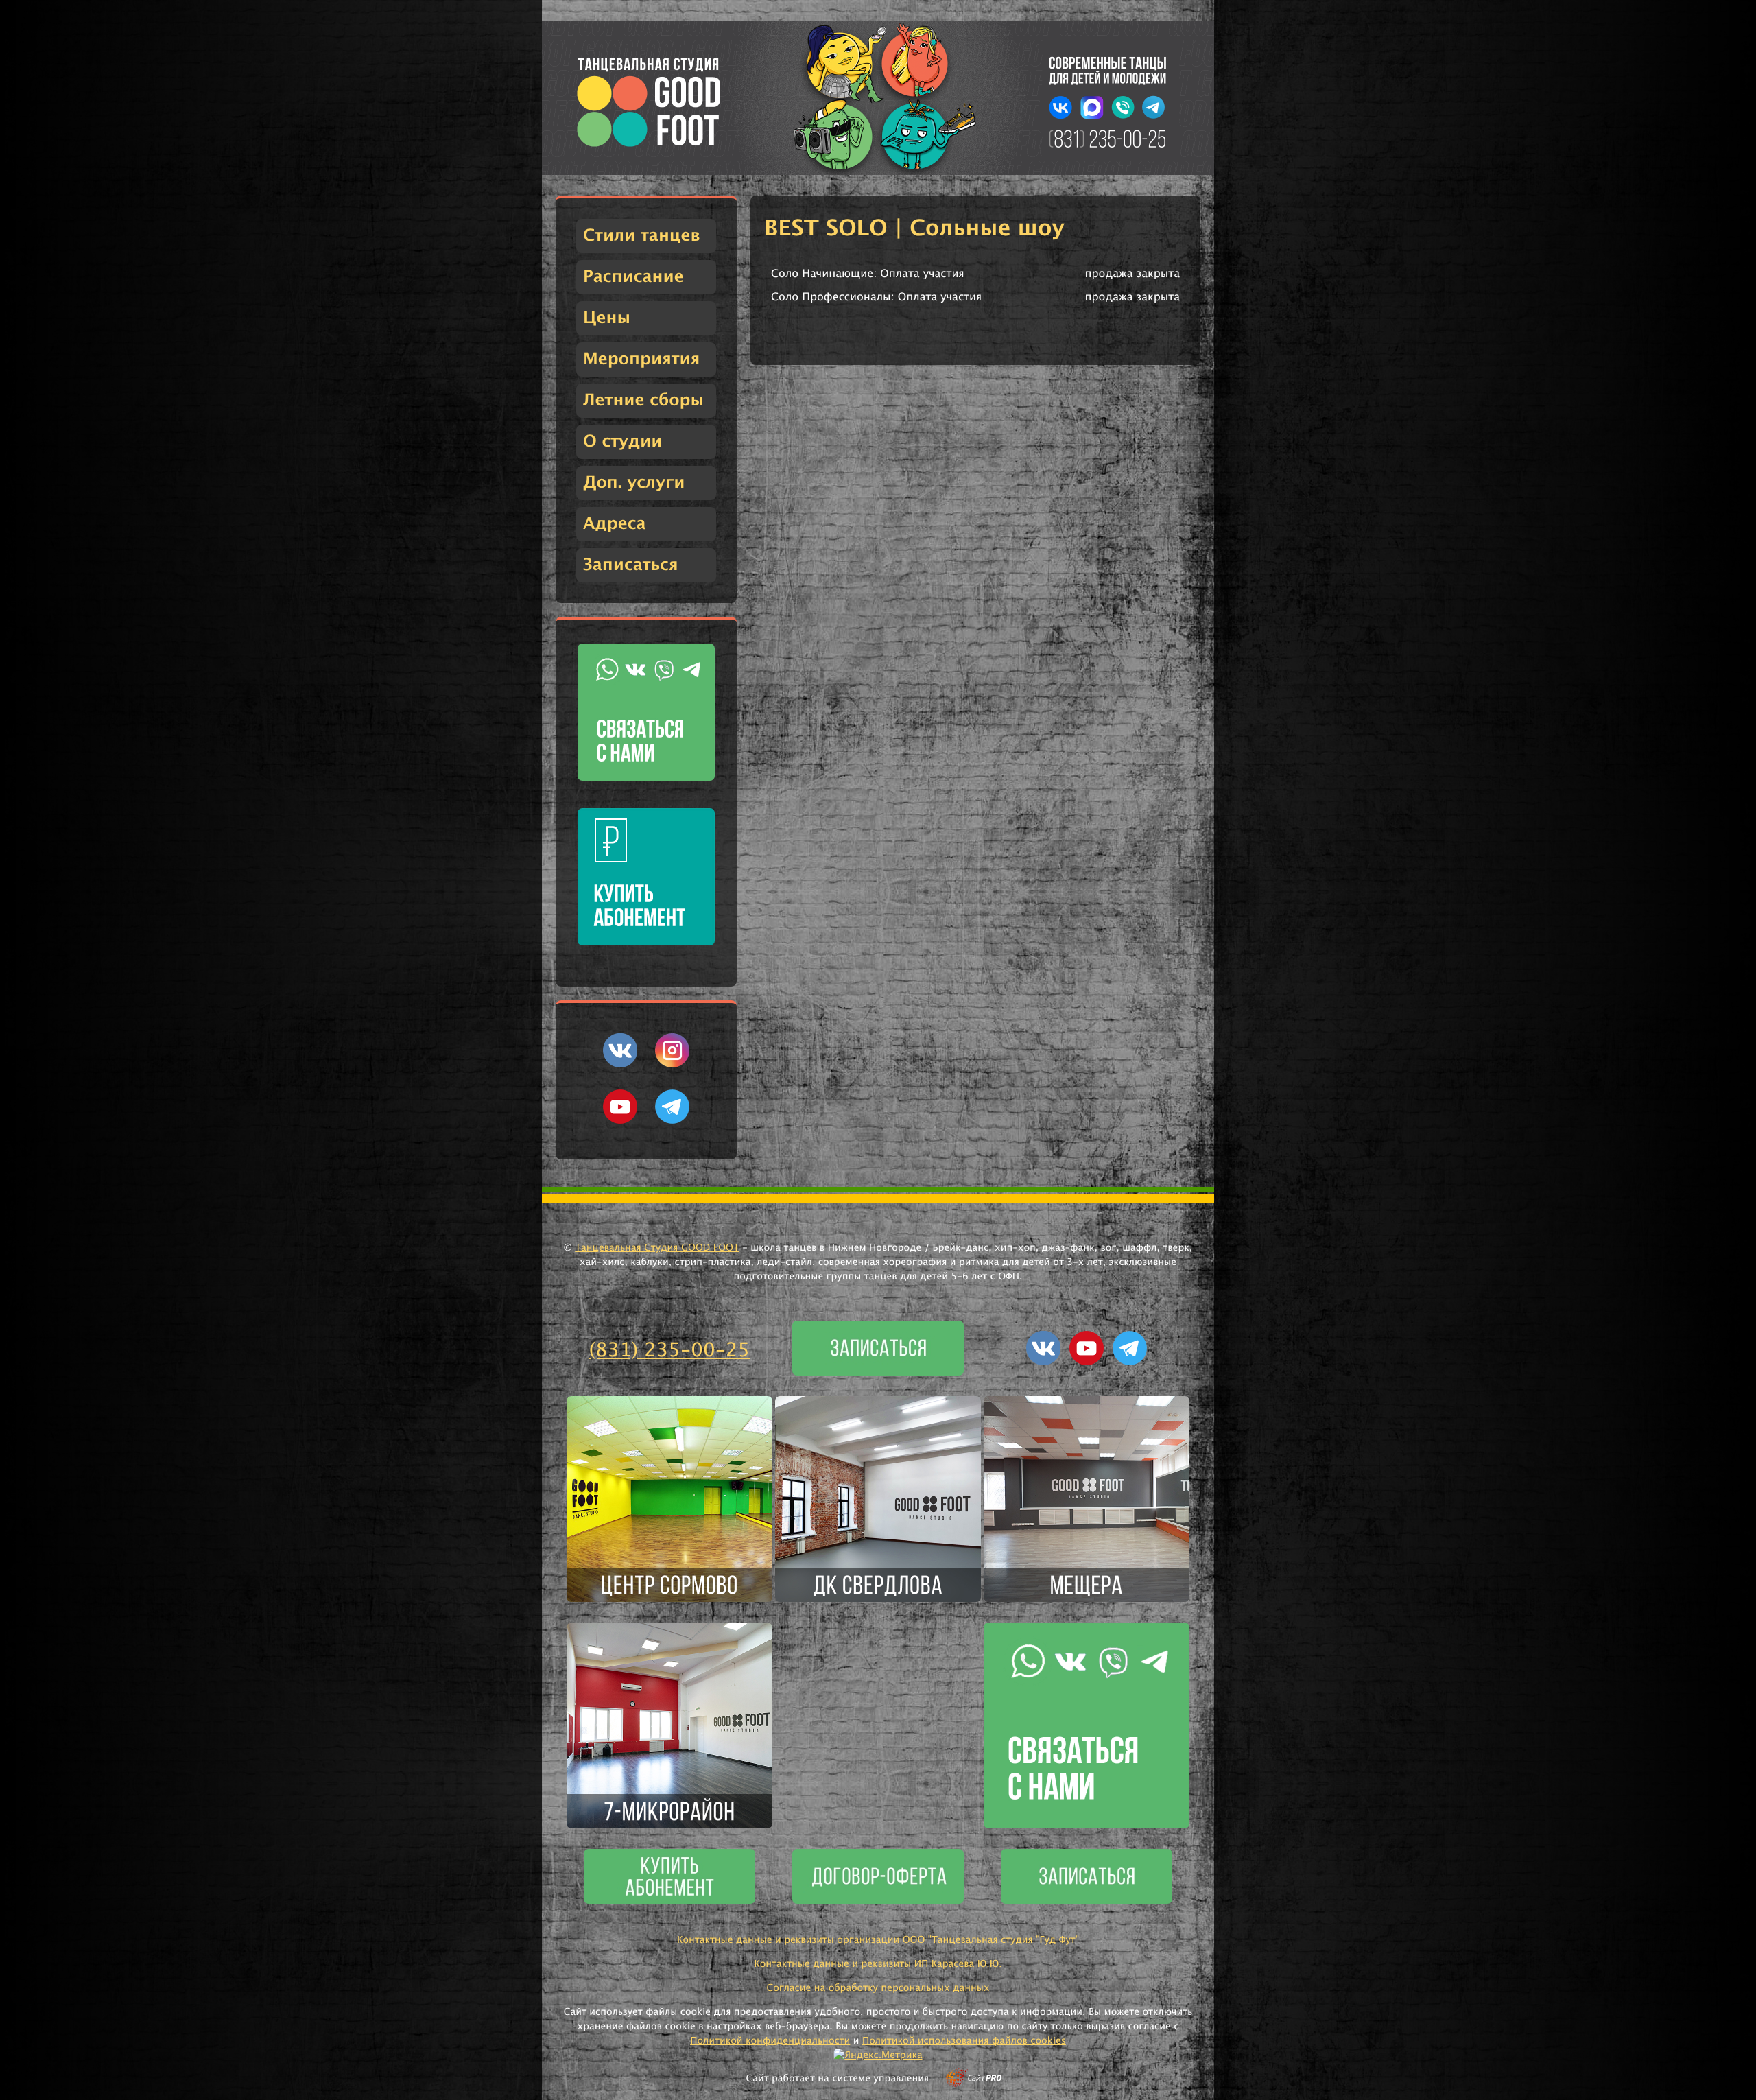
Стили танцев (642, 236)
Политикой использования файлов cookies (964, 2041)
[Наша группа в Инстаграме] (672, 1065)
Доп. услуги (634, 483)
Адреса (615, 524)
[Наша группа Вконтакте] (620, 1065)
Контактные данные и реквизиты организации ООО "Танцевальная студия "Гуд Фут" (878, 1940)
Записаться (631, 565)
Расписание (633, 277)
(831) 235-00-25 (670, 1351)
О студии (622, 442)
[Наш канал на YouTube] (620, 1121)
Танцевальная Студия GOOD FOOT (657, 1248)
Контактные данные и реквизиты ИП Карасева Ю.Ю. (878, 1964)
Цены (607, 318)
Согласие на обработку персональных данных (878, 1988)
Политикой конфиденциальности (770, 2041)
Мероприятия (641, 359)
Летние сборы (643, 401)
